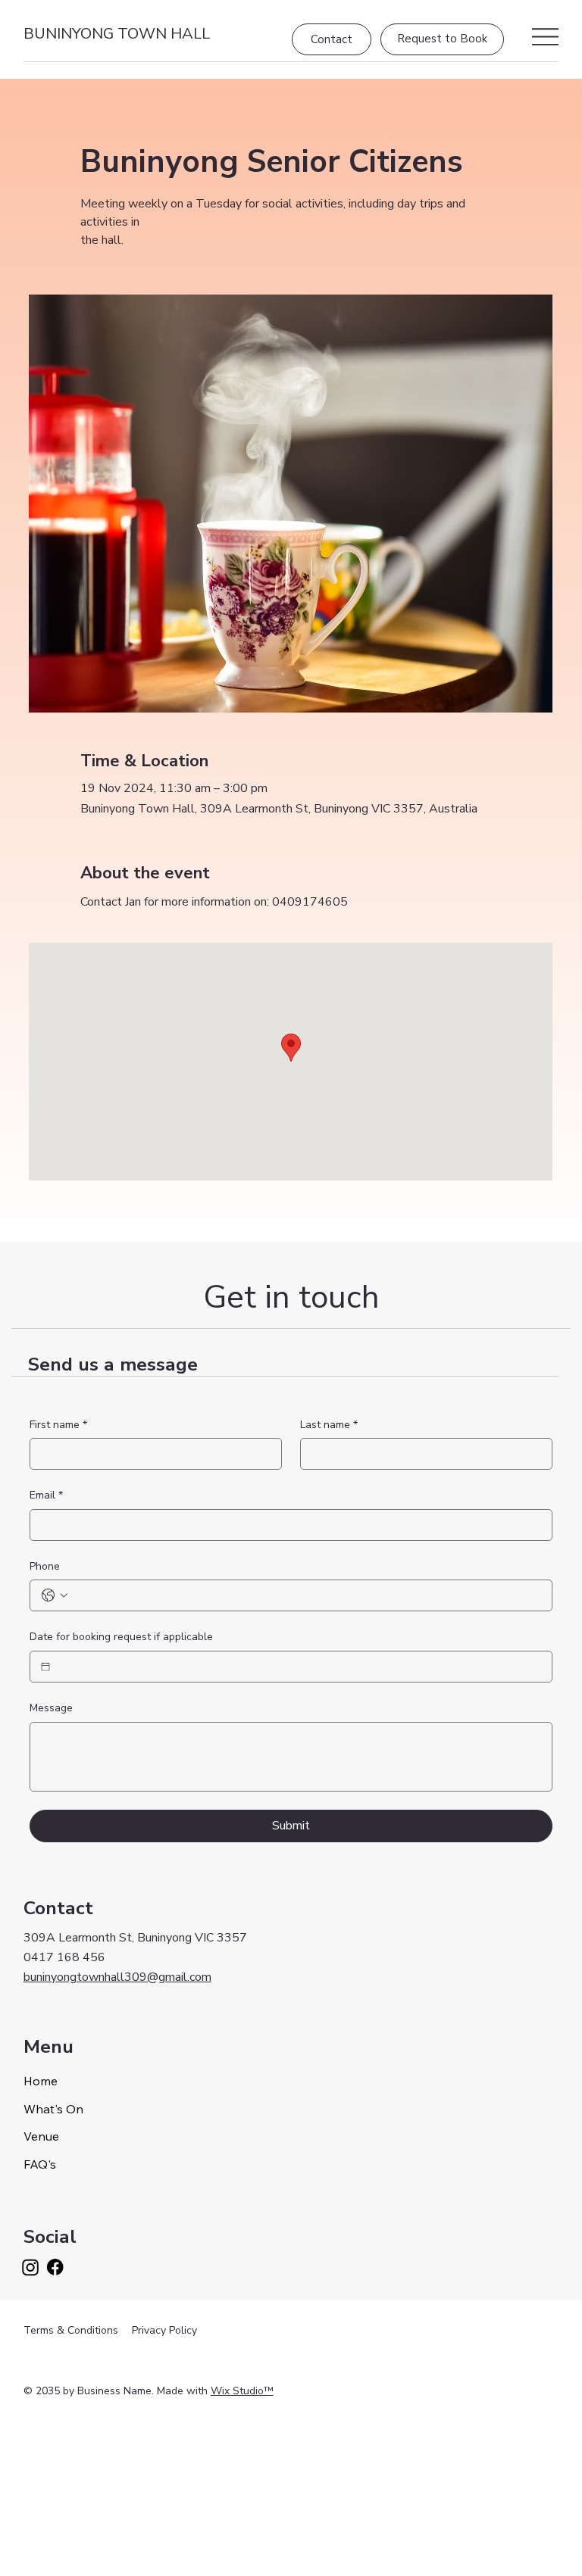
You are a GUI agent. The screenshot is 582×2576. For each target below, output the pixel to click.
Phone (45, 1566)
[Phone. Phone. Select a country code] (55, 1595)
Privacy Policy (164, 2330)
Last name (329, 1425)
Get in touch (291, 1297)
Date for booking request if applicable (121, 1637)
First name (58, 1425)
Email (46, 1495)
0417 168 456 (64, 1957)
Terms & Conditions (71, 2330)
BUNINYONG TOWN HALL (117, 34)
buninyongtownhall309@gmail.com (117, 1977)
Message (51, 1708)
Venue (41, 2136)
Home (41, 2081)
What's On (53, 2109)
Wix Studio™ (242, 2391)
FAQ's (40, 2164)
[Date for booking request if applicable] (45, 1667)
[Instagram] (31, 2267)
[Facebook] (55, 2267)
